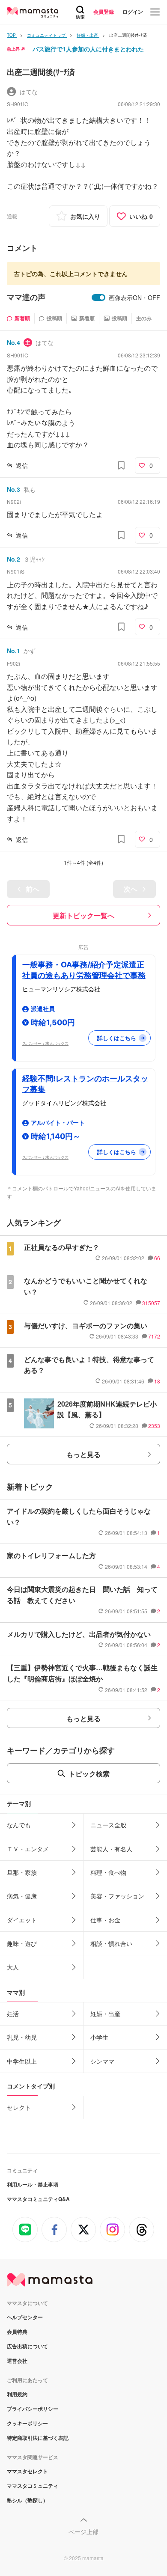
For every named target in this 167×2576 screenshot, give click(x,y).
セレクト (19, 2107)
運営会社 (17, 2361)
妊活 (13, 2014)
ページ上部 (83, 2531)
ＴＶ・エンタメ (28, 1849)
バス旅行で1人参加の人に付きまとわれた (88, 49)
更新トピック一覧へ (83, 915)
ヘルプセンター (25, 2317)
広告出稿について (27, 2346)
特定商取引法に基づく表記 (38, 2438)
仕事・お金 (105, 1920)
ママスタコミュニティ (33, 2486)
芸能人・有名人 (111, 1849)
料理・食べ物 (108, 1872)
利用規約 (17, 2394)
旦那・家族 (22, 1872)
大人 (13, 1967)
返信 (22, 465)
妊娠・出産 (105, 2014)
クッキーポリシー (27, 2423)
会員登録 (104, 12)
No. (13, 342)
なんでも (19, 1825)
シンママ (102, 2061)
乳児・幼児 (22, 2037)
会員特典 (17, 2332)
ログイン (133, 12)
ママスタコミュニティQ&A (38, 2199)
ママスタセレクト (27, 2471)
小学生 (99, 2037)
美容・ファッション (117, 1896)
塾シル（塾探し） (27, 2500)
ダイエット (22, 1920)
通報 (12, 216)
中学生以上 (22, 2061)
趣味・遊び (22, 1943)
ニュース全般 (108, 1825)
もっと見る (83, 1454)
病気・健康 (22, 1896)
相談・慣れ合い (111, 1943)
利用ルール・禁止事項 (33, 2184)
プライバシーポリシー (33, 2409)
